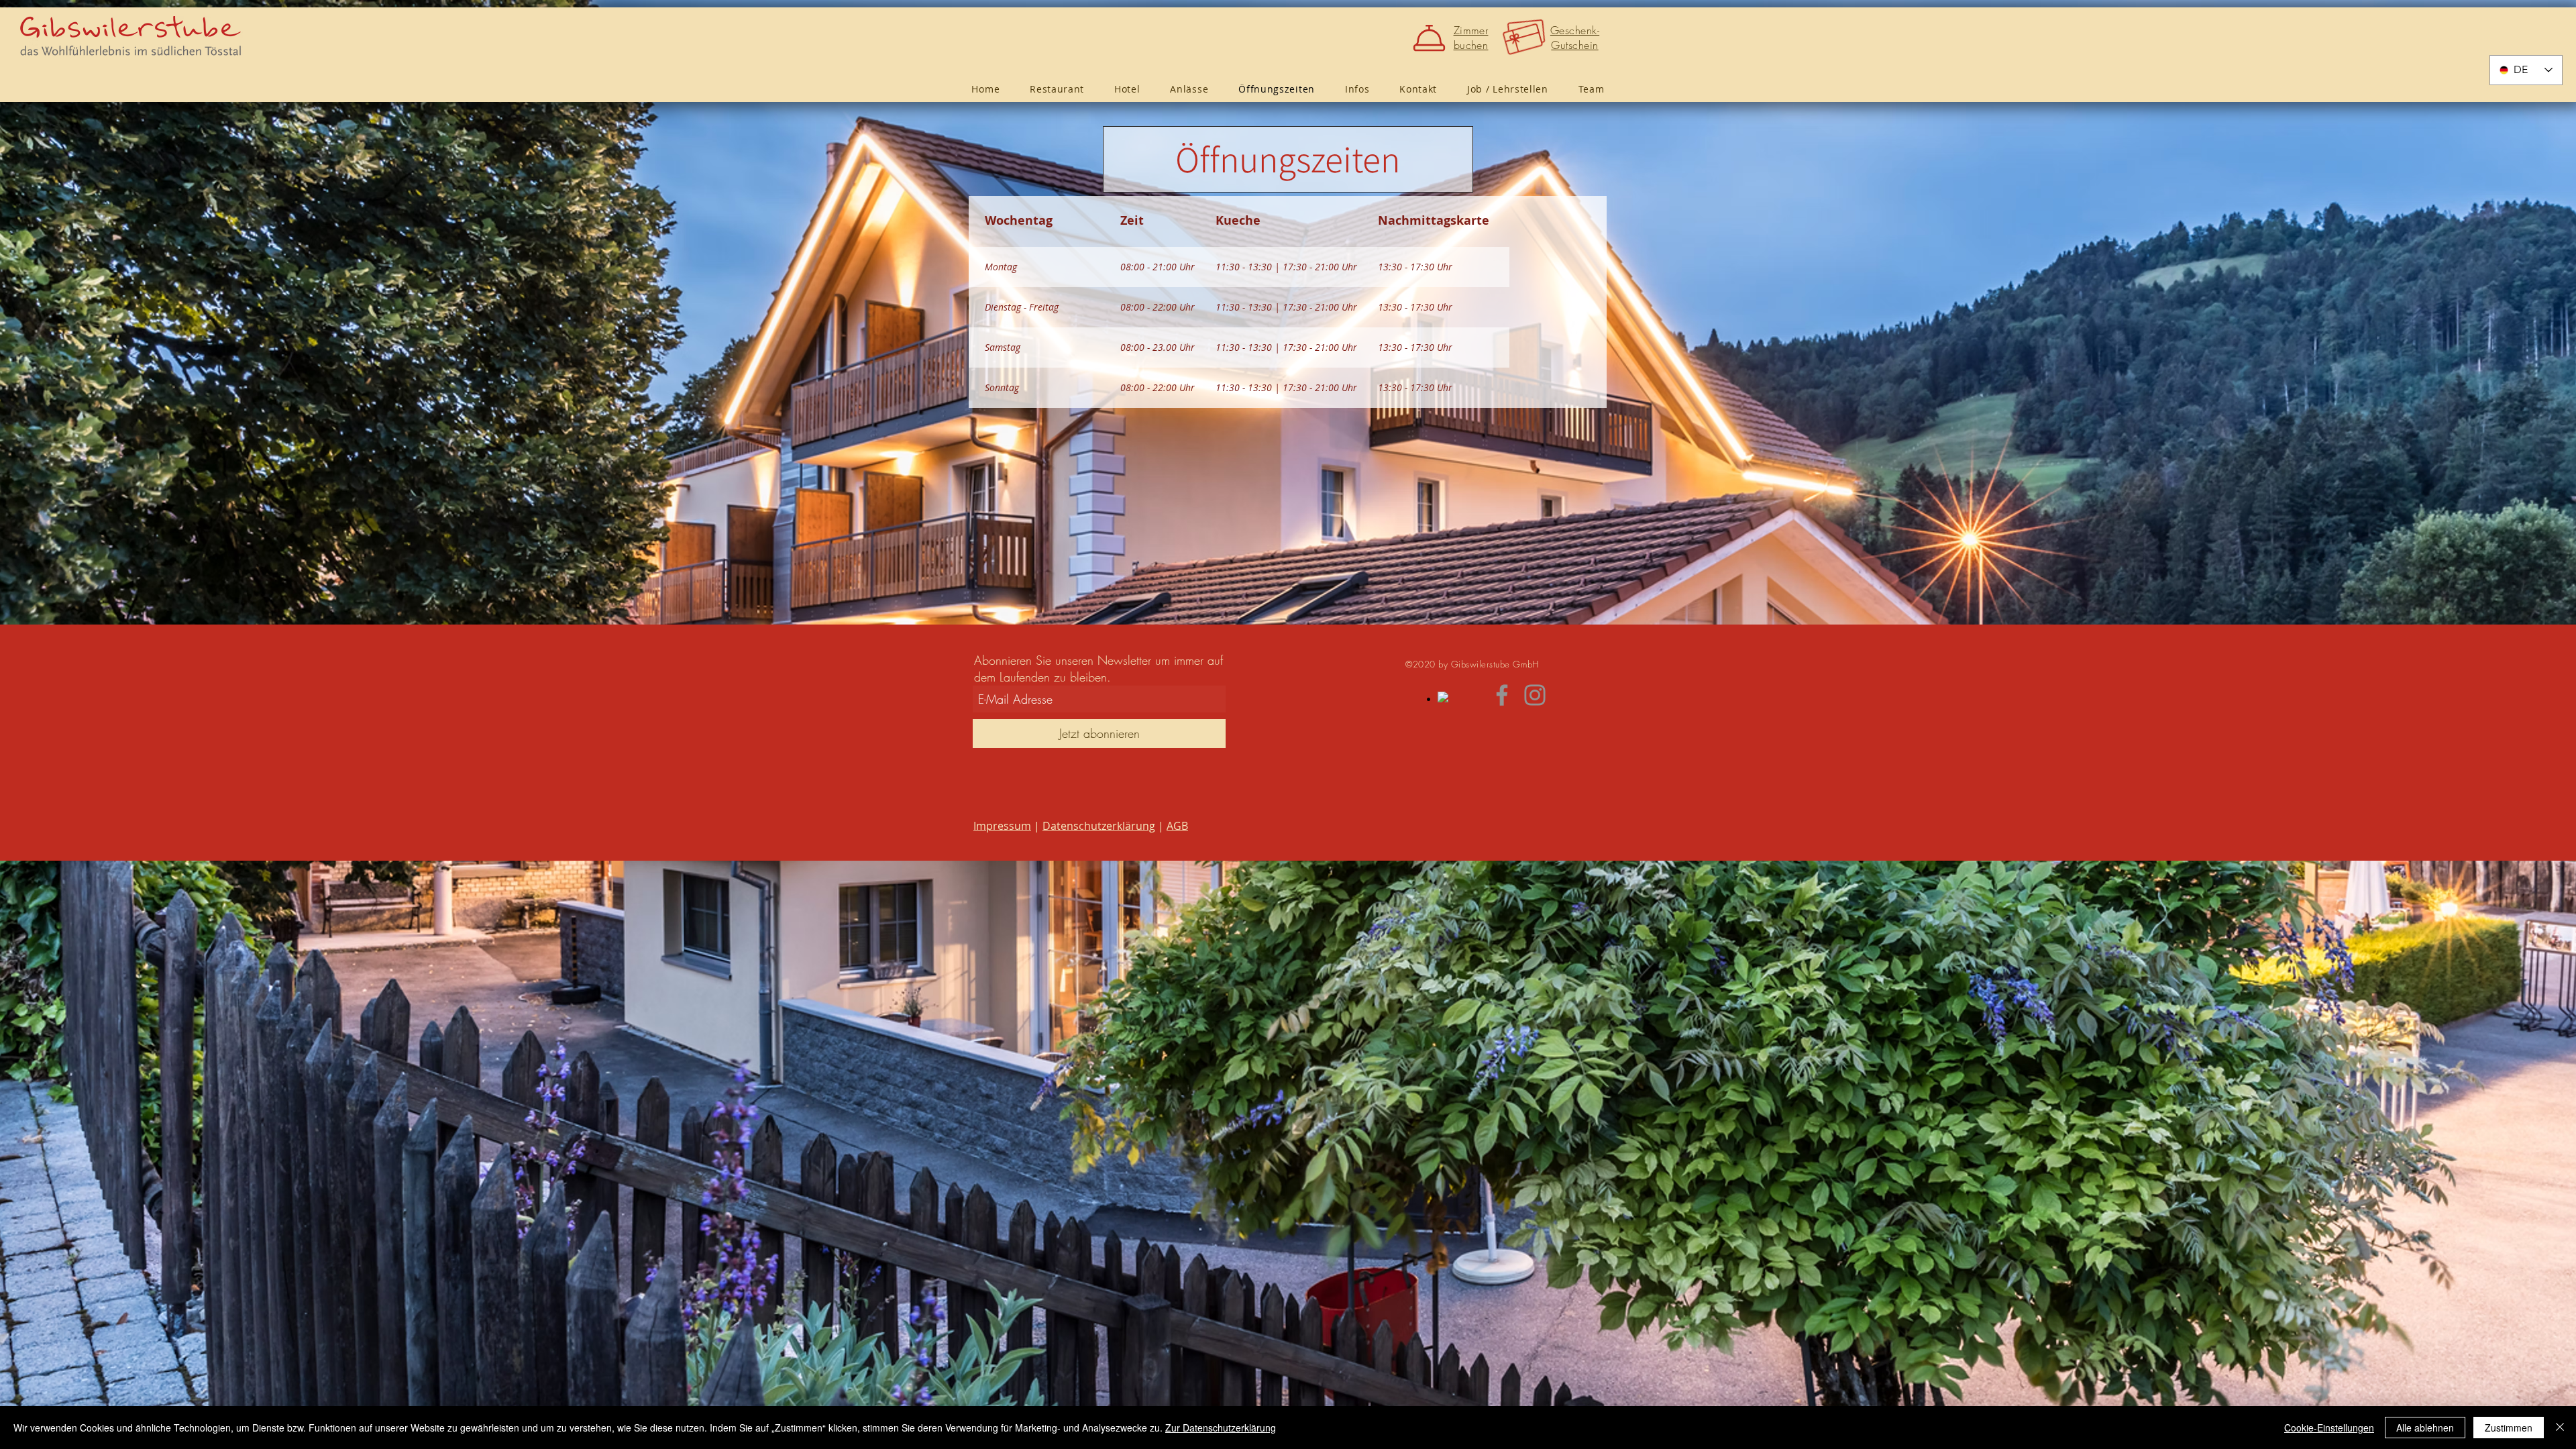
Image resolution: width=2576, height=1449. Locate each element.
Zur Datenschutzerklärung (1221, 1428)
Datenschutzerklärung (1099, 826)
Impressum (1002, 826)
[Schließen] (2560, 1428)
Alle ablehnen (2425, 1428)
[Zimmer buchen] (1432, 38)
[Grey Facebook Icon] (1502, 695)
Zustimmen (2509, 1428)
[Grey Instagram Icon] (1535, 695)
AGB (1177, 826)
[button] (1357, 89)
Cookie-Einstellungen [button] (2329, 1428)
